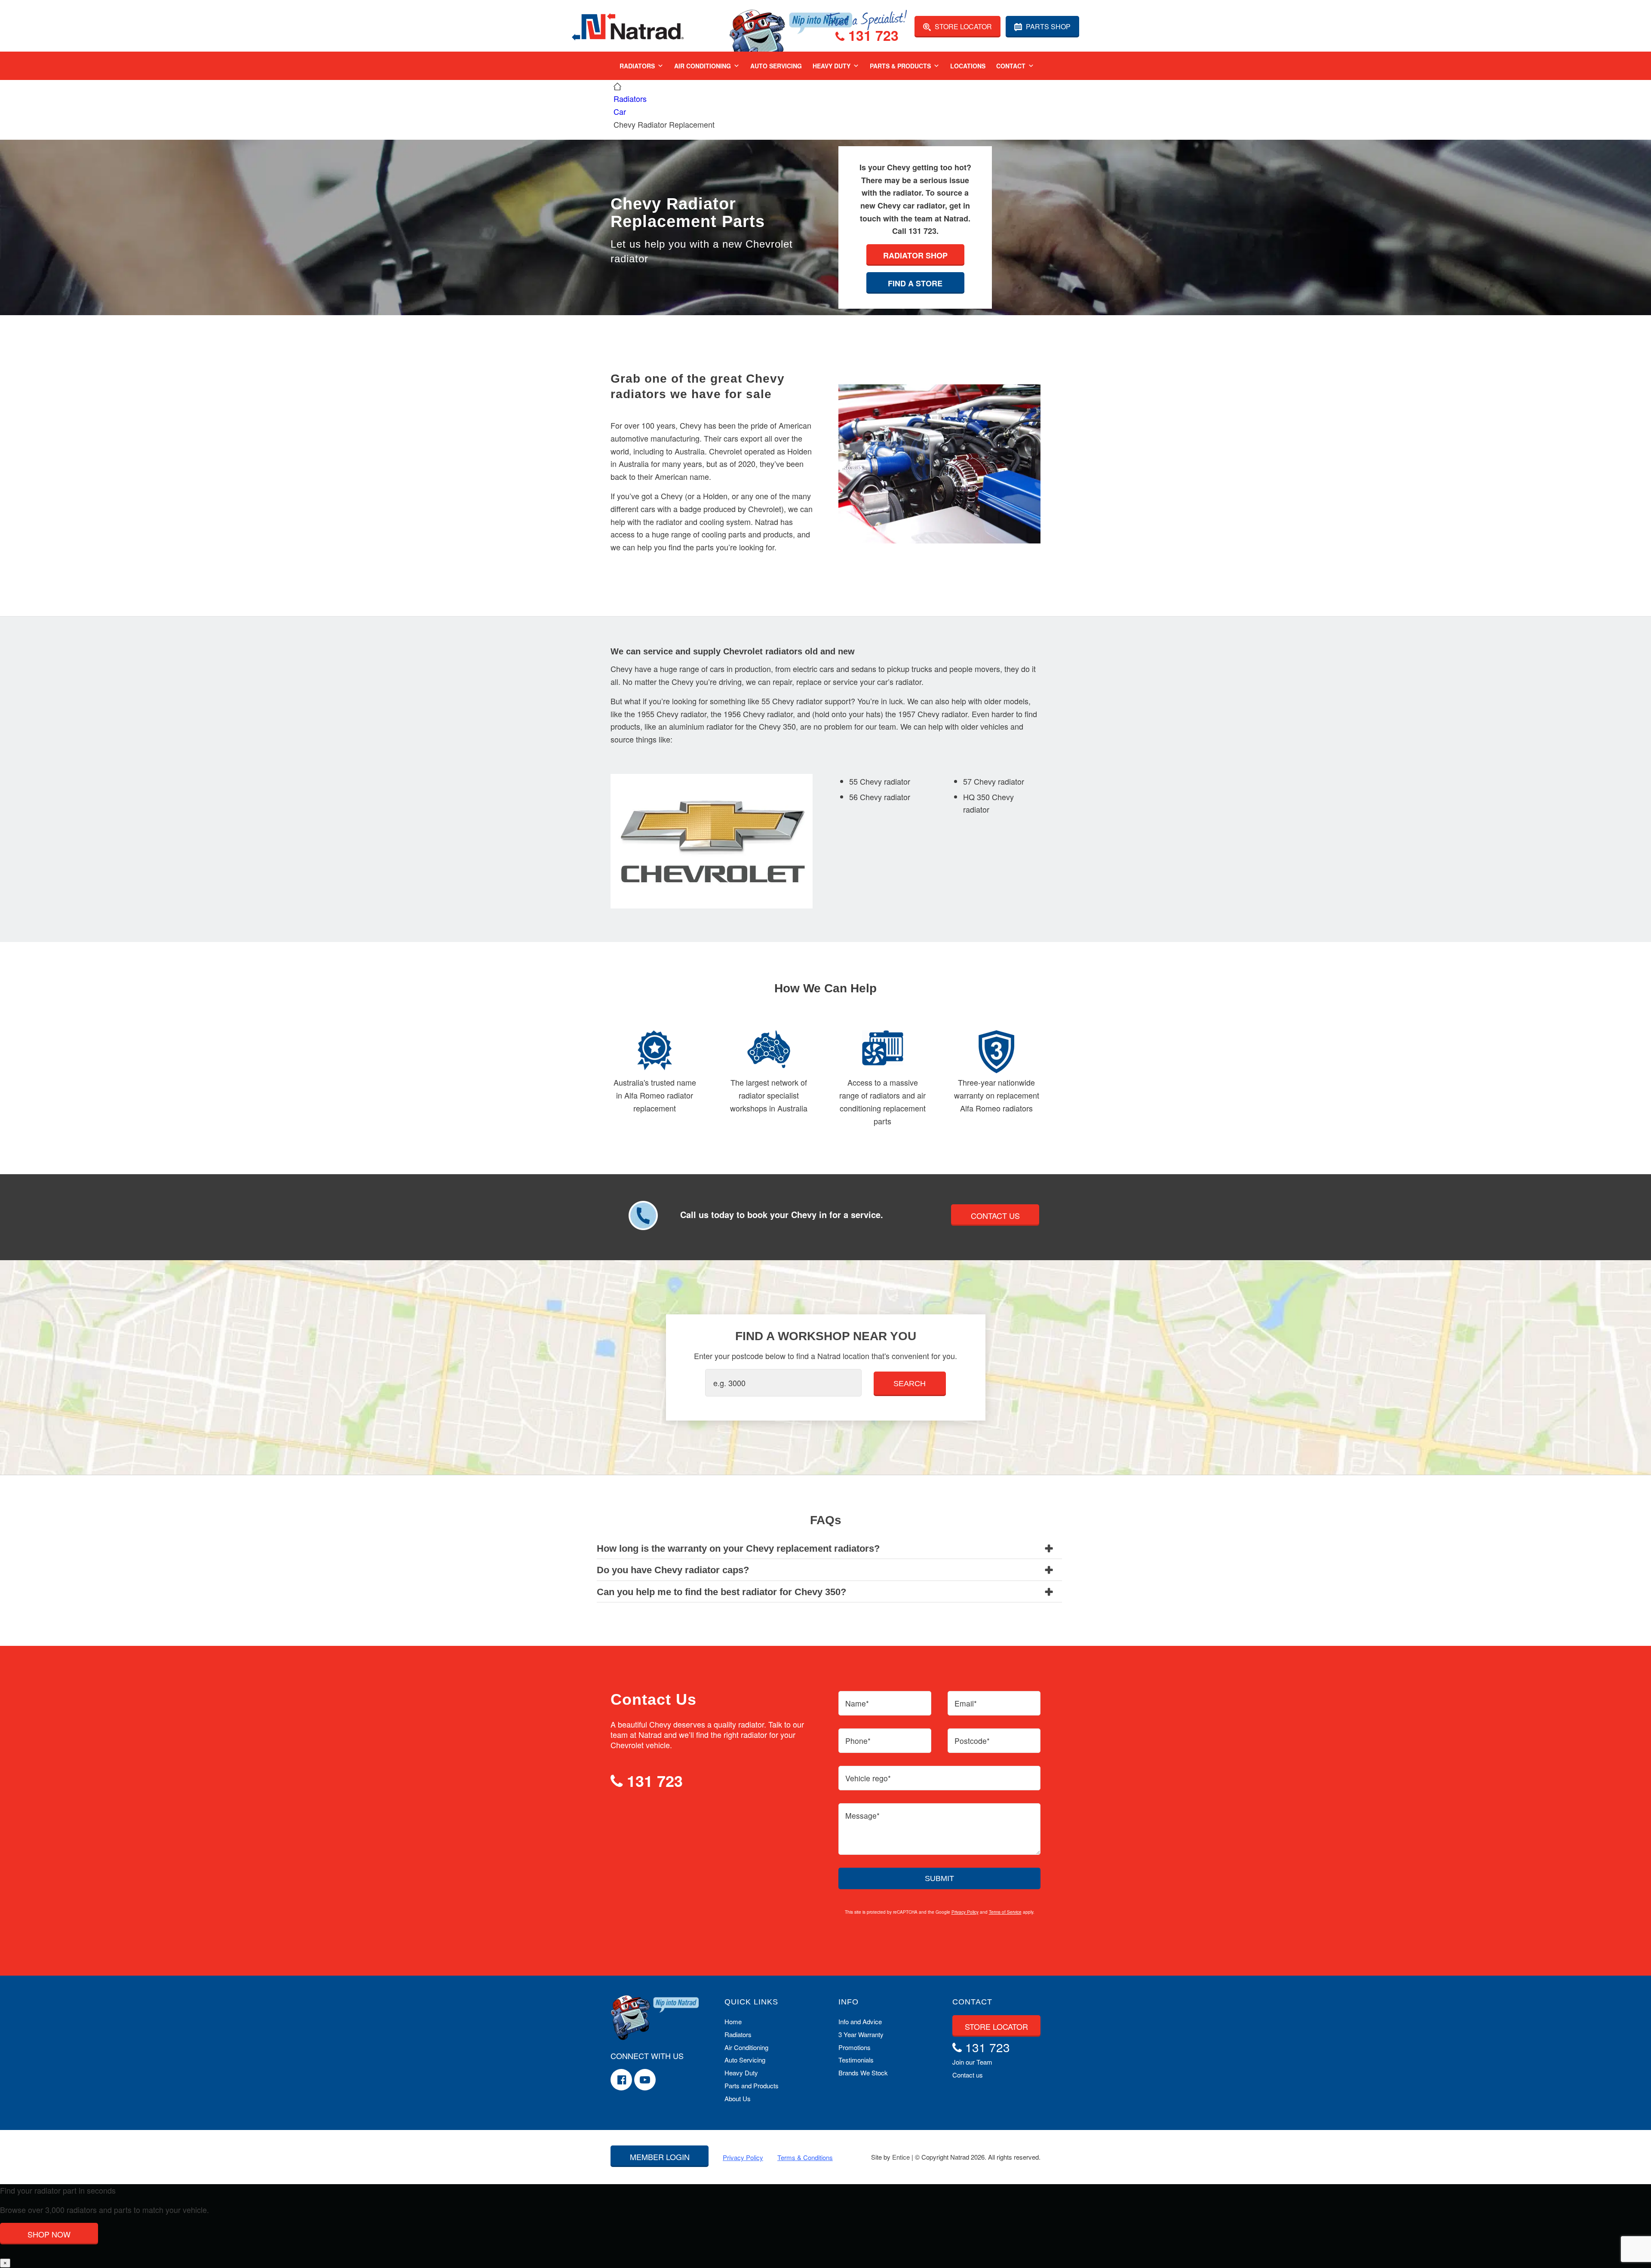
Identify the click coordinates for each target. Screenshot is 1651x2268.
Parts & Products (900, 66)
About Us (738, 2098)
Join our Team (972, 2062)
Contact (1011, 66)
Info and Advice (860, 2021)
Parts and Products (752, 2085)
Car (620, 111)
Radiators (637, 66)
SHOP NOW (49, 2234)
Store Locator (962, 26)
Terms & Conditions (805, 2157)
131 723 (872, 37)
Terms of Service (1005, 1912)
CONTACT (972, 2002)
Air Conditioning (703, 66)
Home (733, 2021)
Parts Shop (1047, 26)
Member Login (660, 2157)
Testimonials (856, 2060)
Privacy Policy (965, 1912)
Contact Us (995, 1215)
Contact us (968, 2075)
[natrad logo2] (628, 26)
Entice (901, 2157)
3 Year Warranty (861, 2034)
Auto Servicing (776, 66)
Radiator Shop (915, 255)
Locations (968, 66)
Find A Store (915, 283)
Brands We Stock (863, 2073)
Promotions (855, 2047)
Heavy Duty (832, 66)
